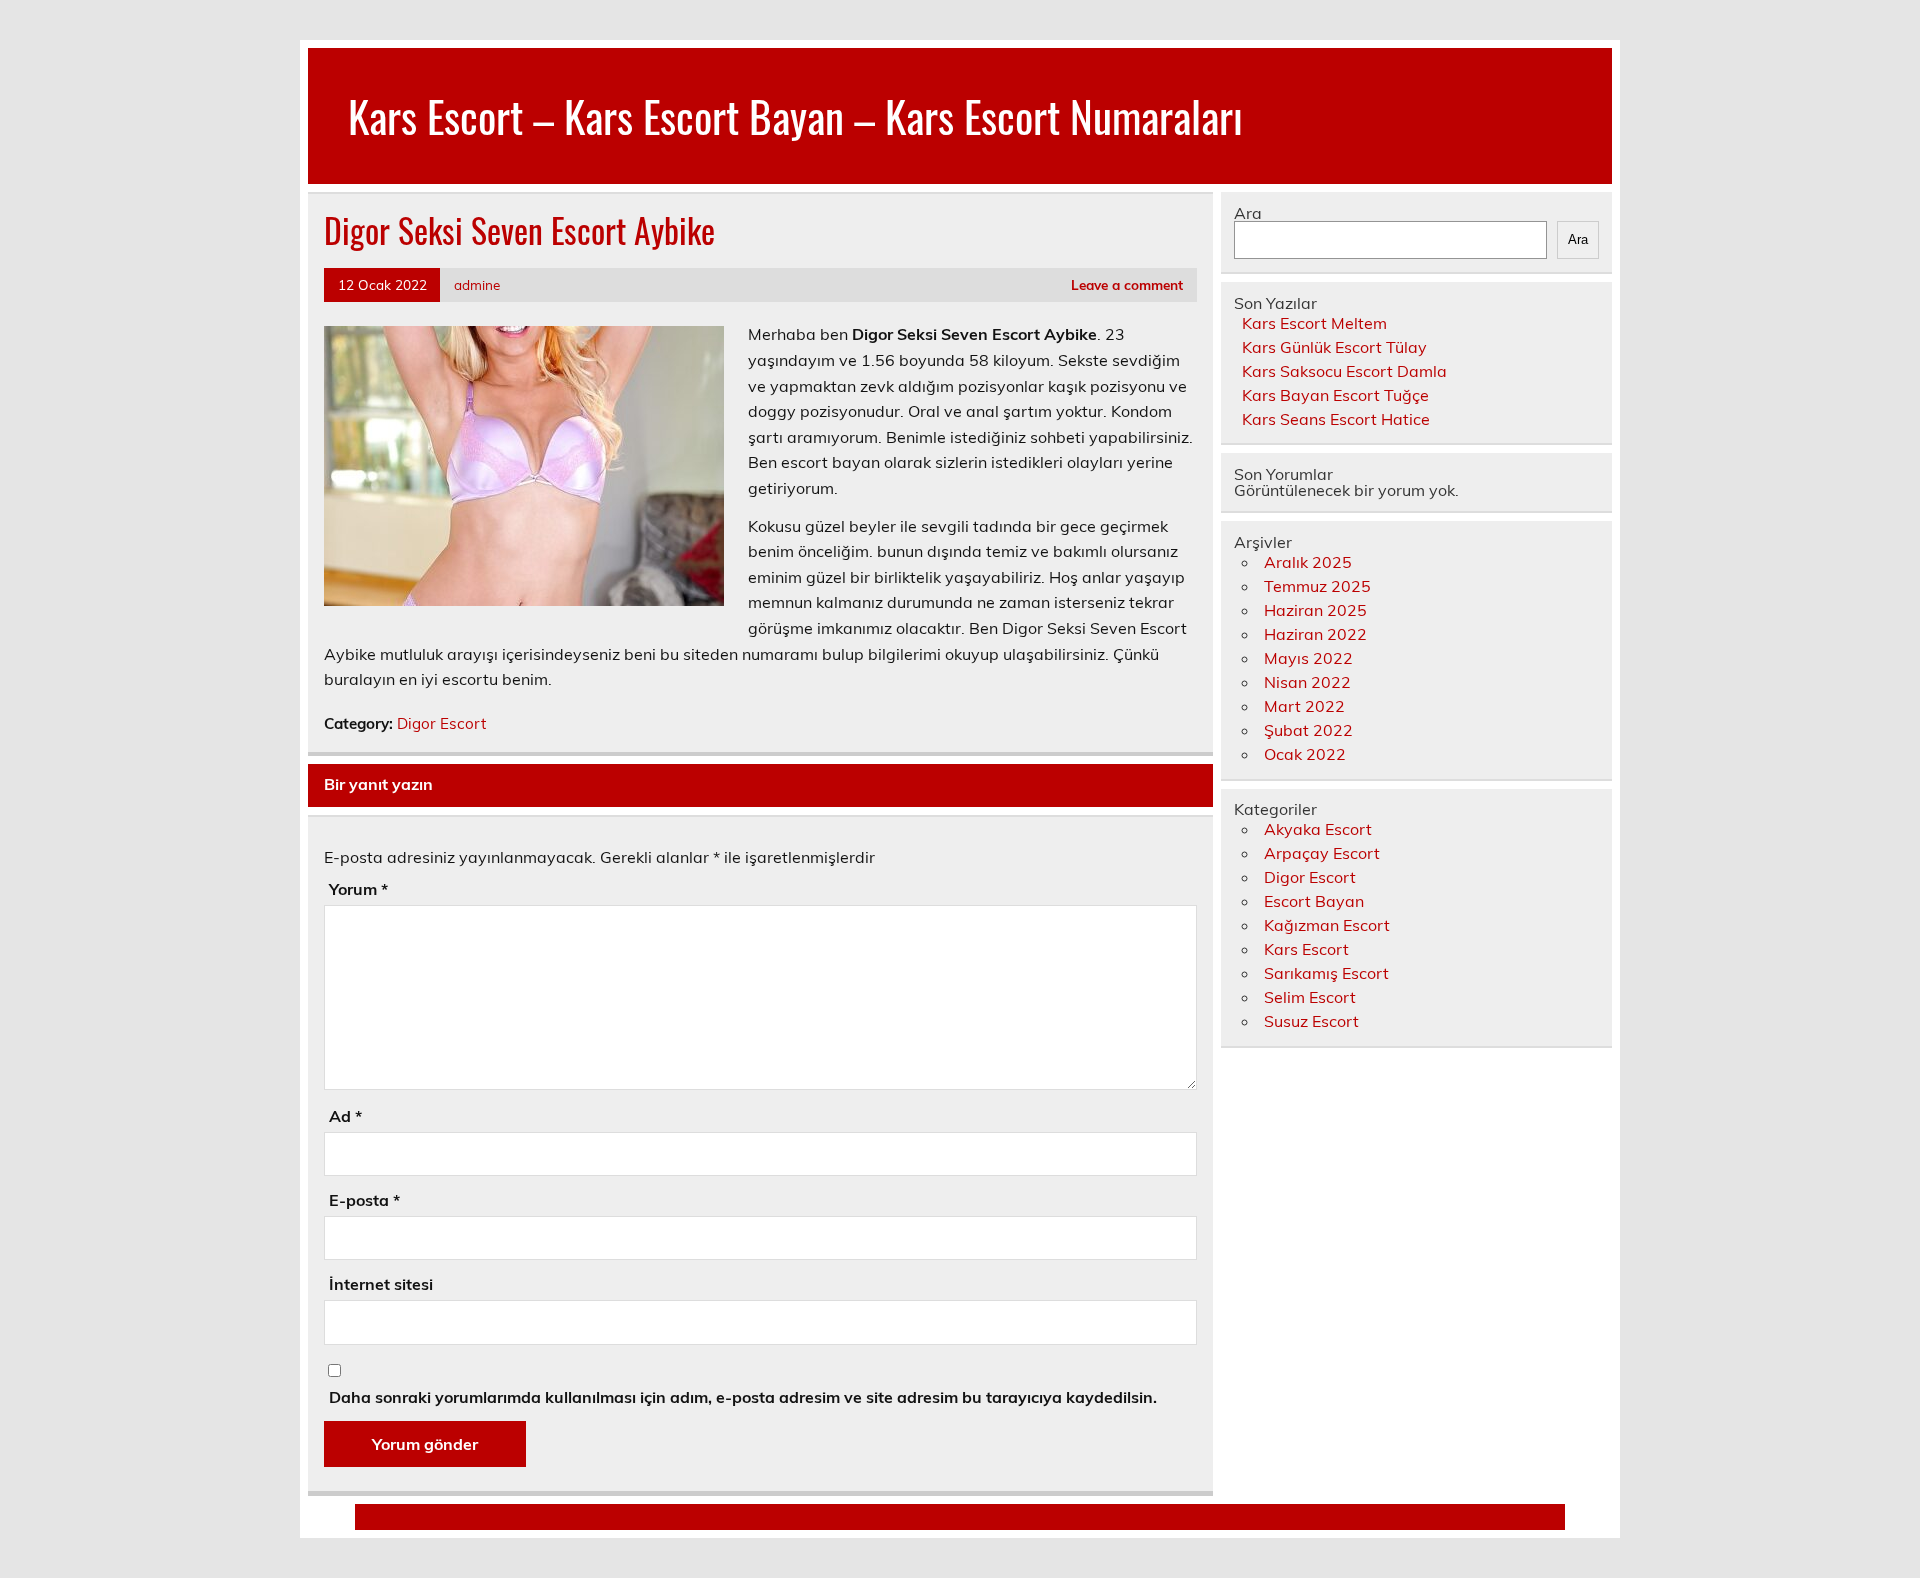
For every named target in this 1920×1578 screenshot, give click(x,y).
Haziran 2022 (1315, 634)
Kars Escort (1306, 949)
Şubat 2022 (1308, 730)
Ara (1248, 213)
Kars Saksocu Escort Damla (1344, 371)
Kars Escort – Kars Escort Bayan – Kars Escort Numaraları (795, 115)
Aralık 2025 (1308, 562)
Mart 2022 (1304, 706)
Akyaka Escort (1318, 829)
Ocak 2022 (1305, 754)
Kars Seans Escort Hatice (1336, 419)
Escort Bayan (1314, 901)
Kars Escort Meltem (1314, 323)
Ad (345, 1116)
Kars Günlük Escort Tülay (1334, 347)
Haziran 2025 (1315, 610)
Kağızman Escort (1327, 925)
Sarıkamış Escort (1326, 973)
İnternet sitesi (381, 1284)
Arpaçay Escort (1322, 853)
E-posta (364, 1200)
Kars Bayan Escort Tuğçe (1335, 395)
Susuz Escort (1311, 1021)
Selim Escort (1310, 997)
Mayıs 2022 (1308, 658)
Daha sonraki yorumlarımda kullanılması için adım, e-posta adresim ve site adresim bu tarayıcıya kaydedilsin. (743, 1397)
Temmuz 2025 (1317, 586)
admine (477, 284)
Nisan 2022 (1307, 682)
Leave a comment (1127, 284)
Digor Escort (441, 723)
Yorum (358, 889)
